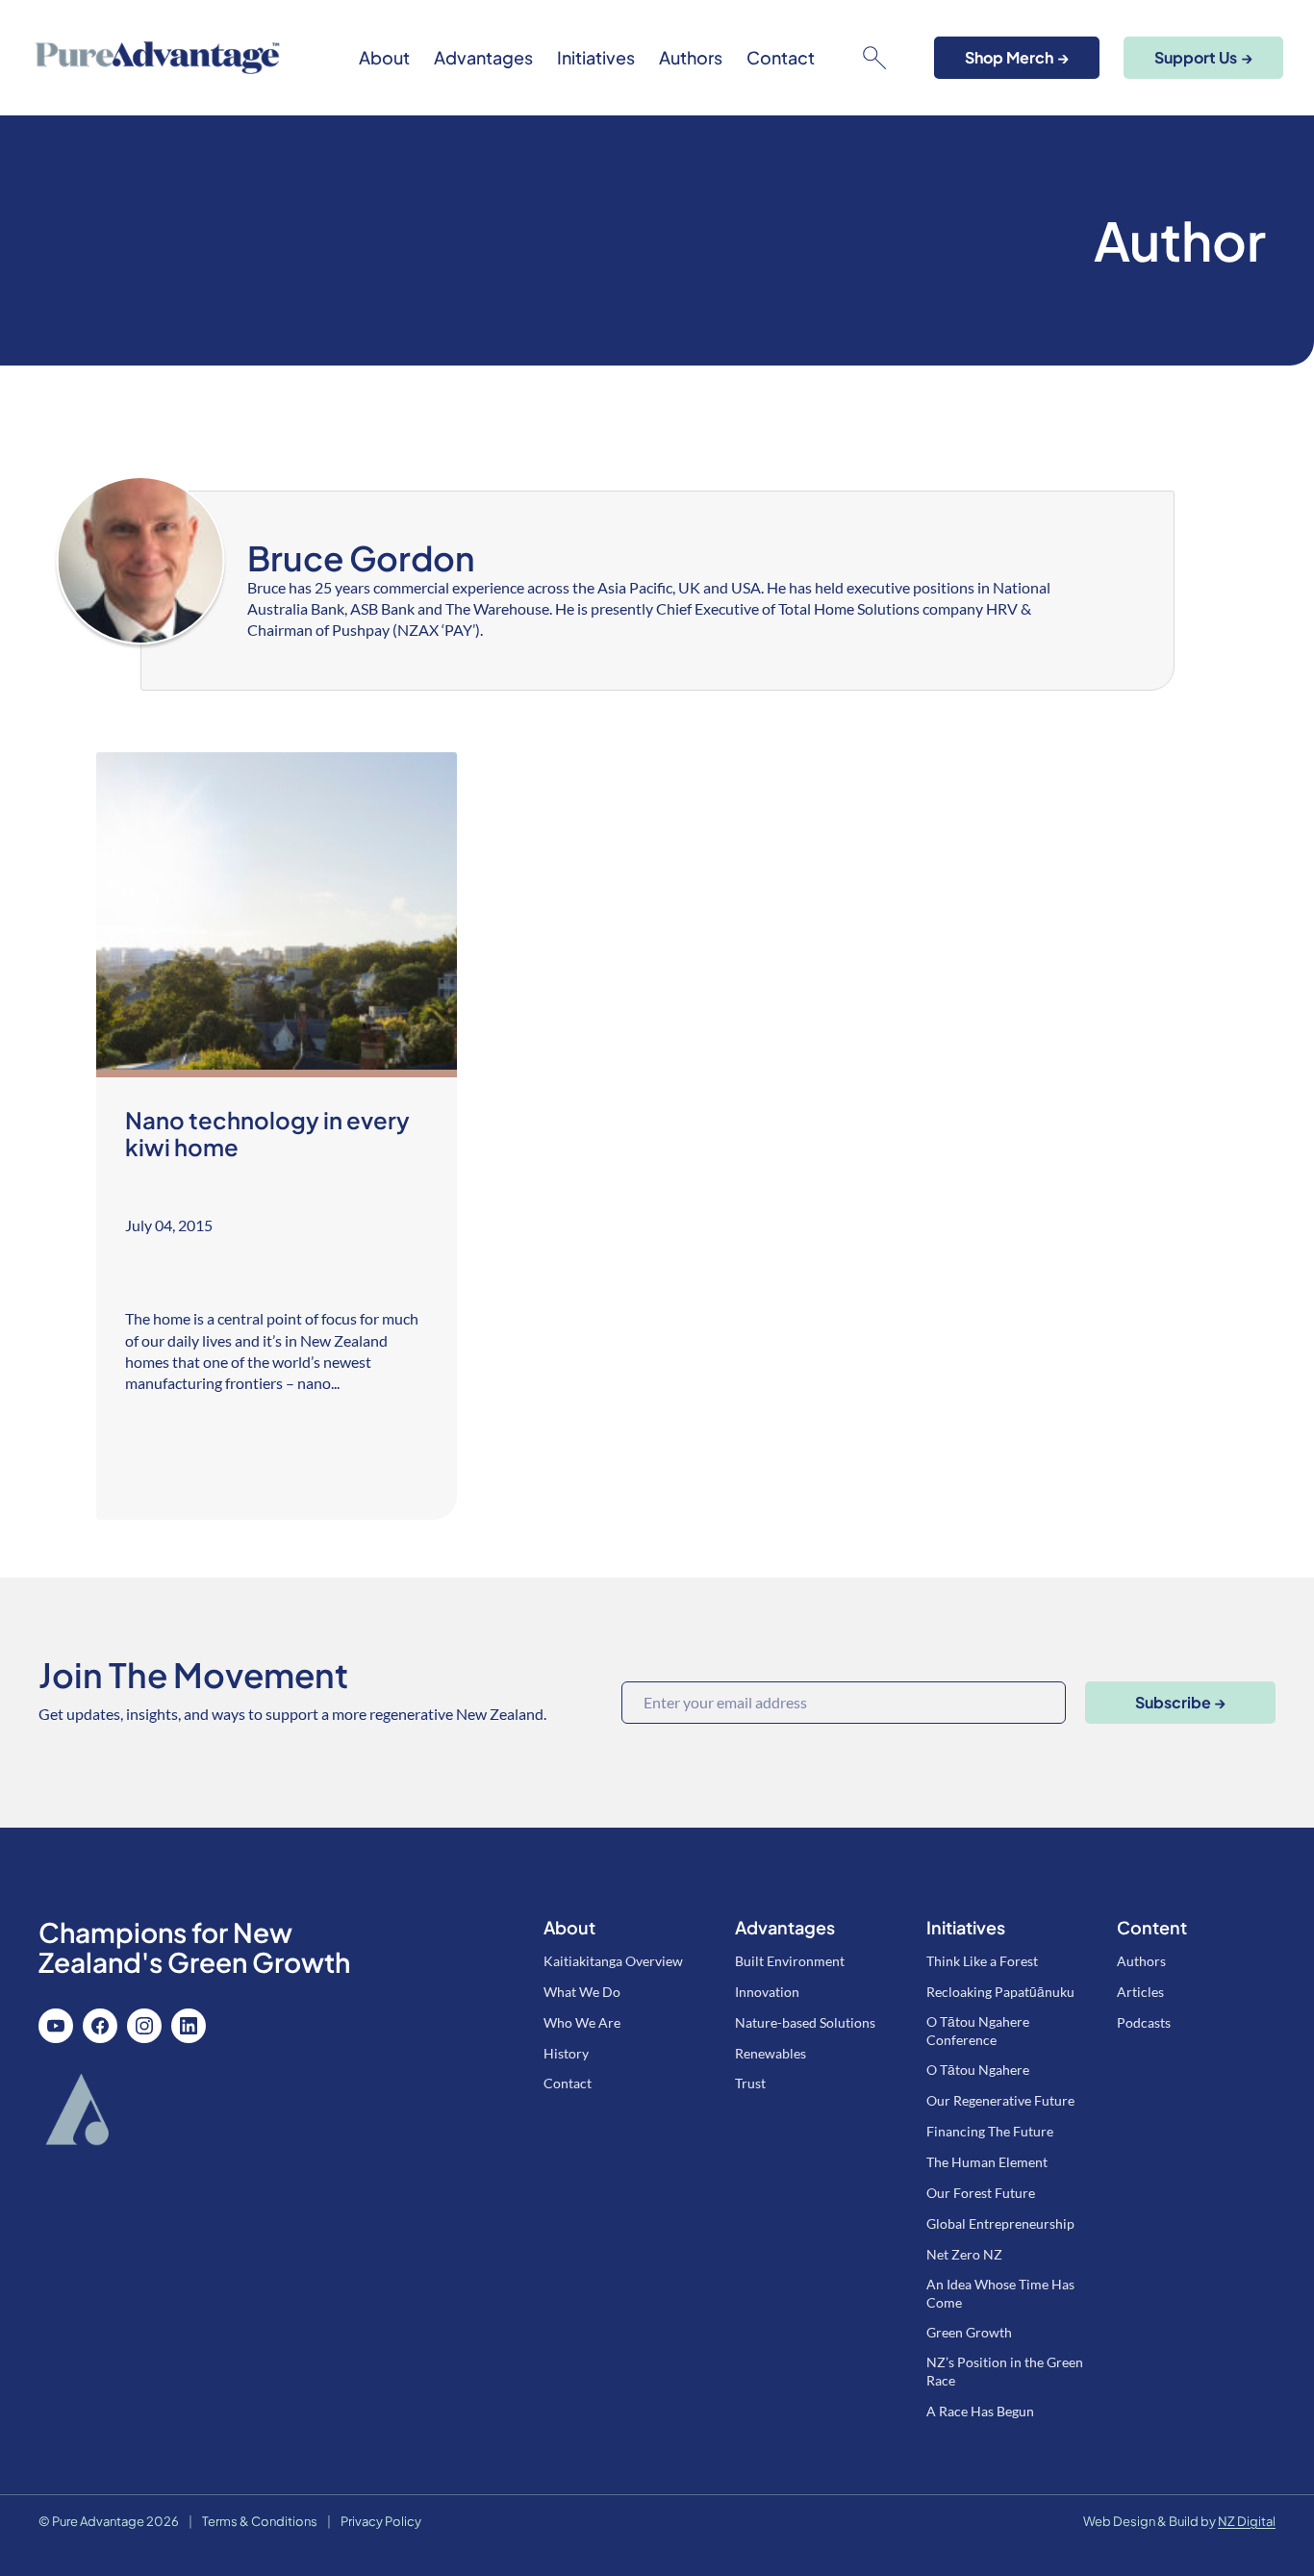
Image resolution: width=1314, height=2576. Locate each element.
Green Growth (969, 2332)
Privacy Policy (381, 2521)
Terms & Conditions (260, 2521)
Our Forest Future (981, 2193)
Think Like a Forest (982, 1961)
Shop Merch (1017, 57)
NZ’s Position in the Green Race (1005, 2371)
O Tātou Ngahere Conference (978, 2031)
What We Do (582, 1992)
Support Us (1203, 57)
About (384, 58)
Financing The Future (990, 2131)
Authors (691, 58)
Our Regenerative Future (1000, 2100)
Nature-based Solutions (805, 2022)
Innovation (767, 1992)
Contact (781, 58)
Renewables (771, 2053)
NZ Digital (1247, 2521)
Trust (750, 2083)
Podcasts (1144, 2022)
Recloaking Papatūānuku (1000, 1992)
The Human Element (987, 2162)
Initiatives (596, 58)
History (566, 2053)
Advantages (483, 58)
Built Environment (790, 1961)
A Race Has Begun (980, 2411)
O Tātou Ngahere (978, 2070)
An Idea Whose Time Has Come (1000, 2293)
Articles (1140, 1992)
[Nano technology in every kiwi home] (277, 1136)
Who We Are (582, 2022)
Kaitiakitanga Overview (613, 1961)
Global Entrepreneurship (1000, 2223)
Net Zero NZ (964, 2254)
